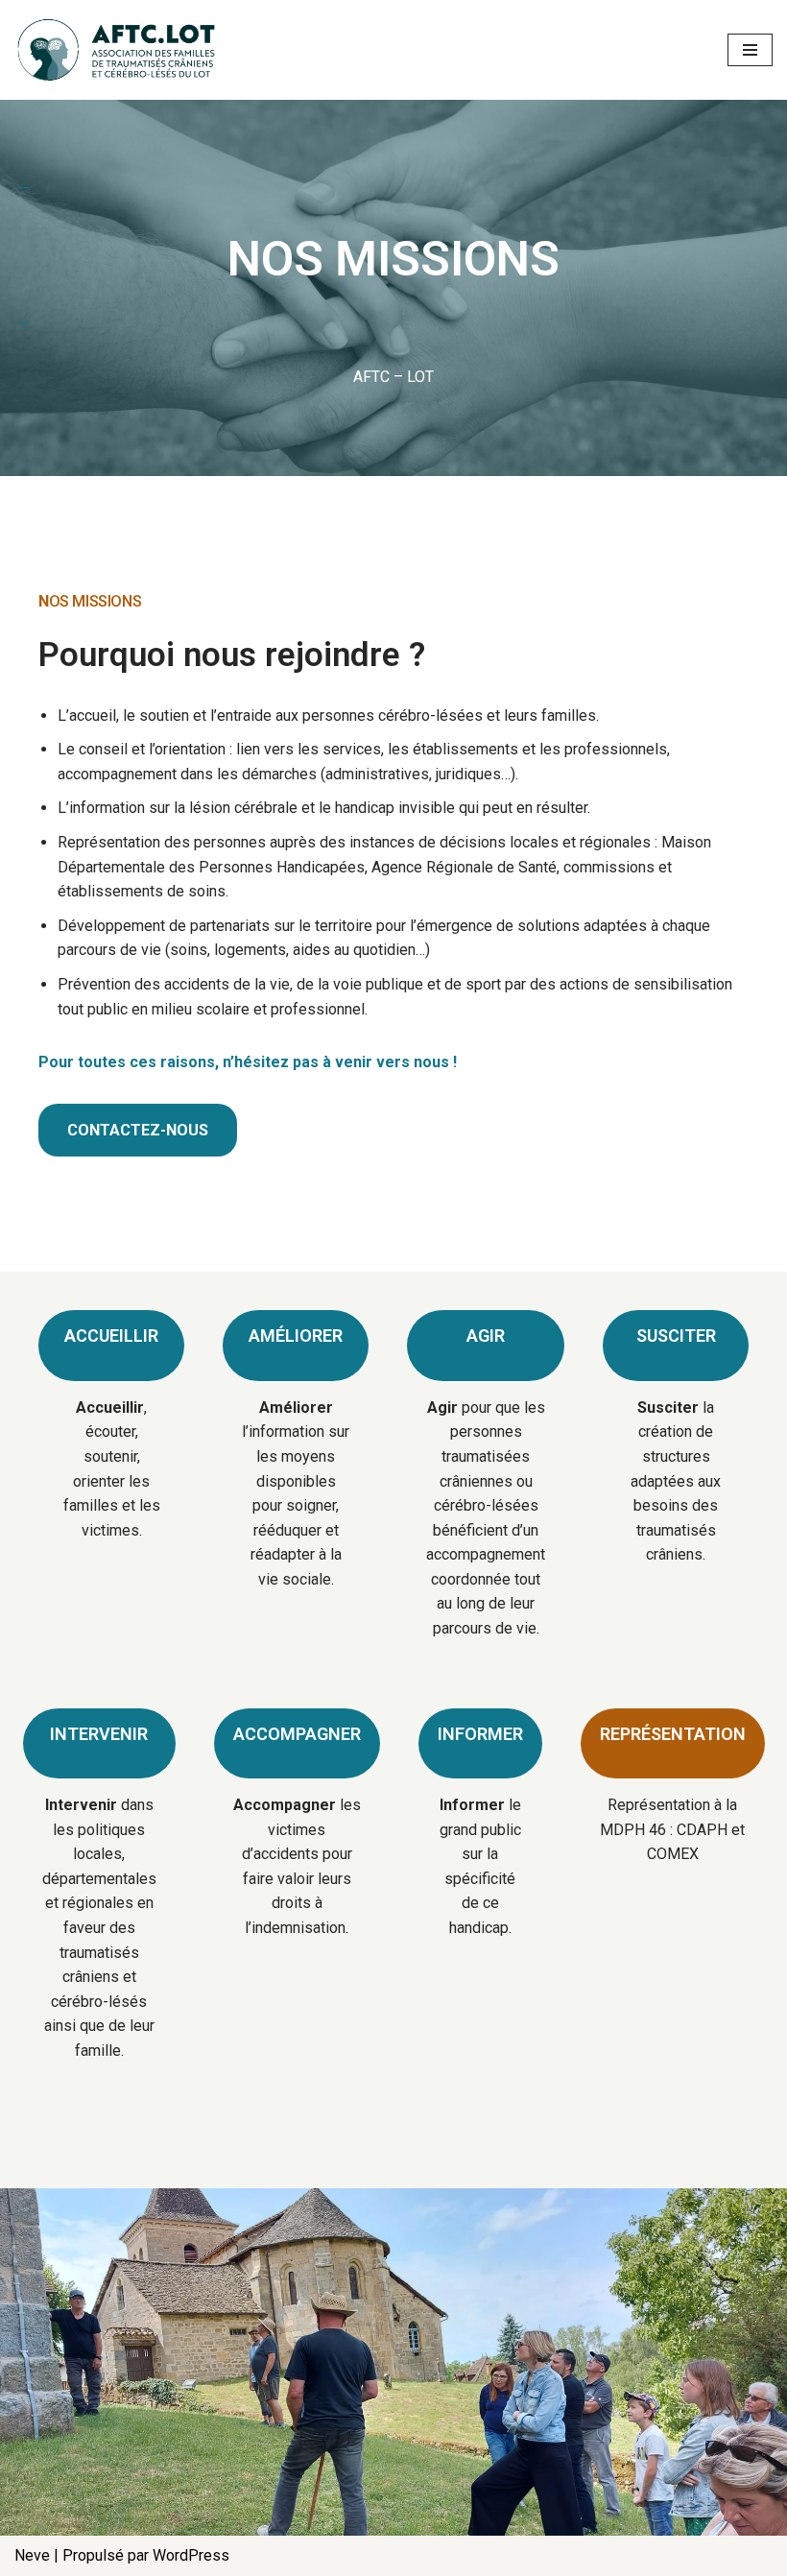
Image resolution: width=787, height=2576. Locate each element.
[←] (120, 50)
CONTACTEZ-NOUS (138, 1130)
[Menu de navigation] (750, 50)
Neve (32, 2555)
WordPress (191, 2555)
